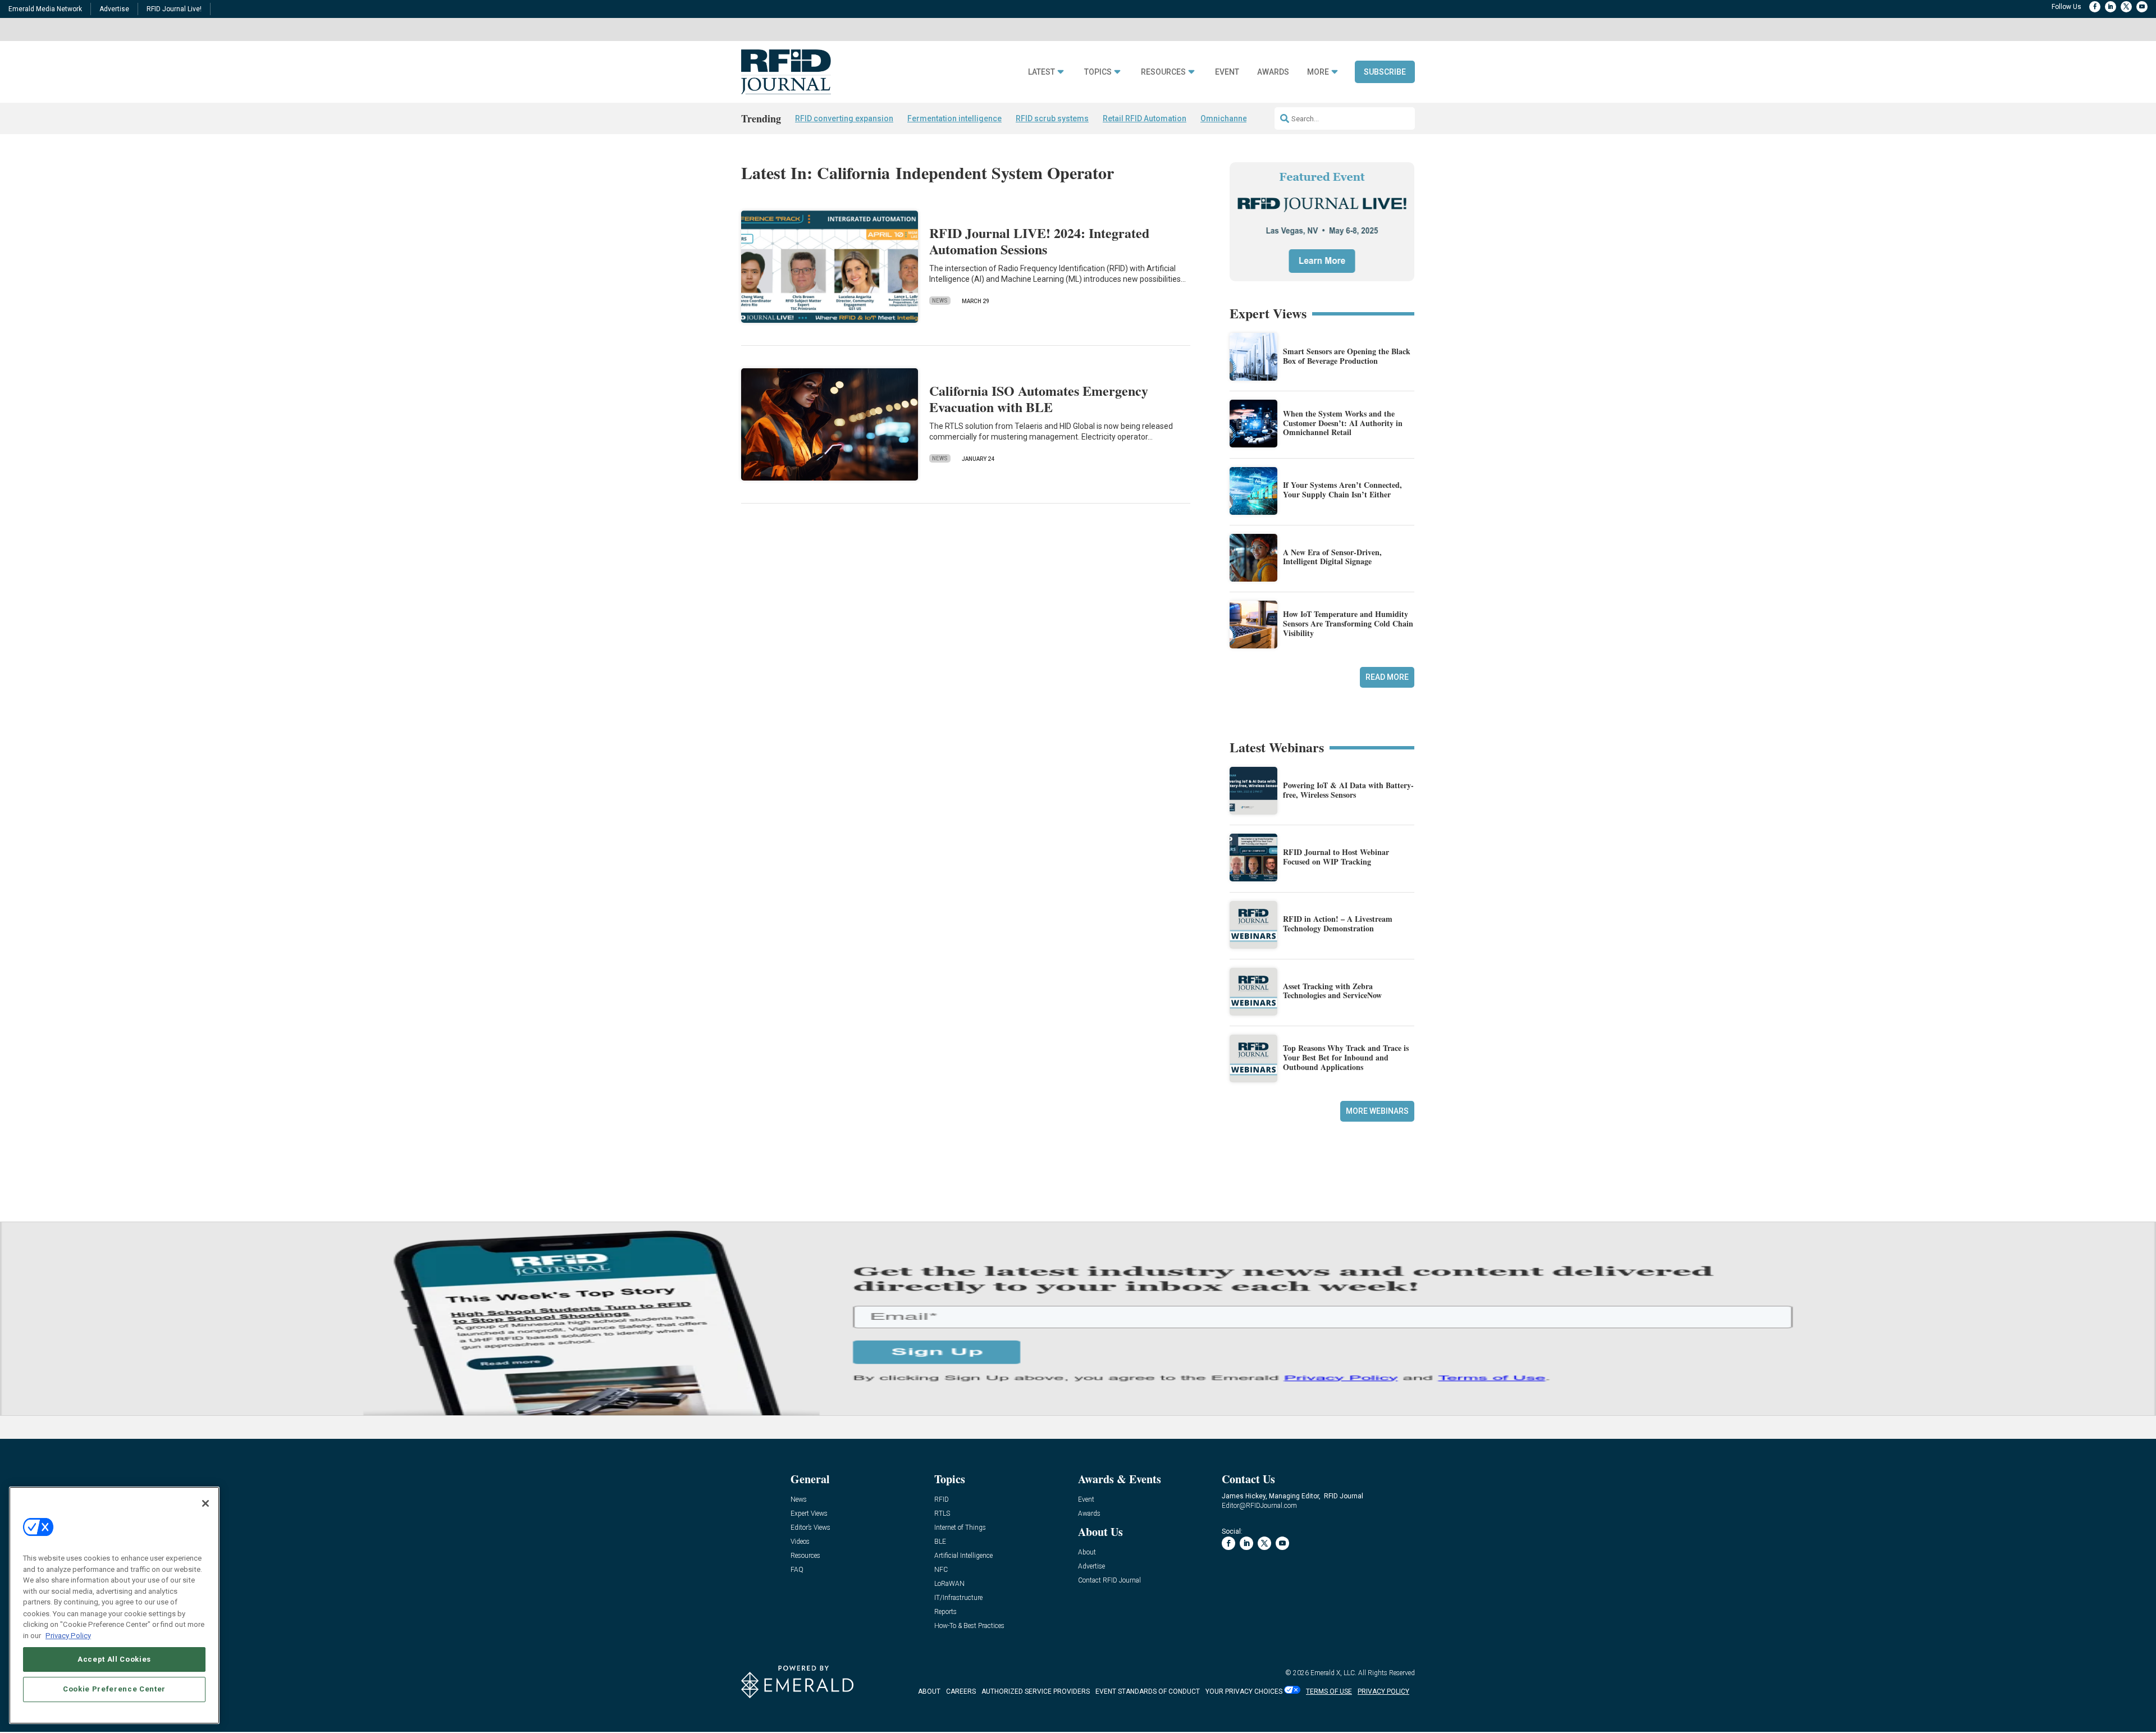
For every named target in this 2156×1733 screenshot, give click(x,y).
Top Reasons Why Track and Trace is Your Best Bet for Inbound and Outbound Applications (1346, 1057)
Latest (1042, 72)
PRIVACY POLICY (1383, 1691)
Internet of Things (960, 1528)
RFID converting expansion (844, 118)
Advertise (114, 9)
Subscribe (1385, 72)
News (940, 301)
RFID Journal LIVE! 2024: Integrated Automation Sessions (1039, 241)
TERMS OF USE (1329, 1691)
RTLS (942, 1514)
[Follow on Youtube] (2142, 7)
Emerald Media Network (45, 9)
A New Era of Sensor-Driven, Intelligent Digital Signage (1332, 557)
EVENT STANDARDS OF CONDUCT (1148, 1691)
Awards (1273, 72)
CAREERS (961, 1691)
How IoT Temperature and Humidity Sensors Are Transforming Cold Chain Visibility (1348, 623)
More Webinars (1377, 1111)
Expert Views (809, 1514)
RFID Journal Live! (174, 9)
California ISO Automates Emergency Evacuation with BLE (1039, 399)
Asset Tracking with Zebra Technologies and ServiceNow (1332, 991)
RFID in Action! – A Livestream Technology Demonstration (1338, 923)
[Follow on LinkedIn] (2111, 7)
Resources (1163, 72)
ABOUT (929, 1691)
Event (1227, 72)
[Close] (205, 1503)
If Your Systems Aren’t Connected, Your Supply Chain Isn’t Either (1342, 490)
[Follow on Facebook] (2095, 7)
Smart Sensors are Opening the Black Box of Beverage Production (1347, 356)
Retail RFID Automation (1145, 118)
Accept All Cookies (114, 1659)
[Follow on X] (2126, 7)
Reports (945, 1612)
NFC (941, 1570)
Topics (1098, 72)
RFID (942, 1500)
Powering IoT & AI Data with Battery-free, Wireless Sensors (1348, 790)
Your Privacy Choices (1244, 1691)
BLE (940, 1542)
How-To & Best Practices (969, 1626)
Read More (1387, 677)
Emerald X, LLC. (1333, 1673)
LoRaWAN (949, 1584)
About (1087, 1553)
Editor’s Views (810, 1528)
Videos (800, 1542)
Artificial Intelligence (963, 1556)
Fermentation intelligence (954, 118)
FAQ (797, 1570)
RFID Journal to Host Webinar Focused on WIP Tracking (1336, 857)
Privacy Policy (68, 1635)
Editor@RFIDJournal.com (1259, 1506)
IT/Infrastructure (958, 1598)
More (1318, 72)
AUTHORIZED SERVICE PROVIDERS (1036, 1691)
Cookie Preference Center (114, 1689)
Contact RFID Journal (1109, 1581)
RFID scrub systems (1052, 118)
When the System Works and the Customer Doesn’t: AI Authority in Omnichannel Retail (1343, 423)
